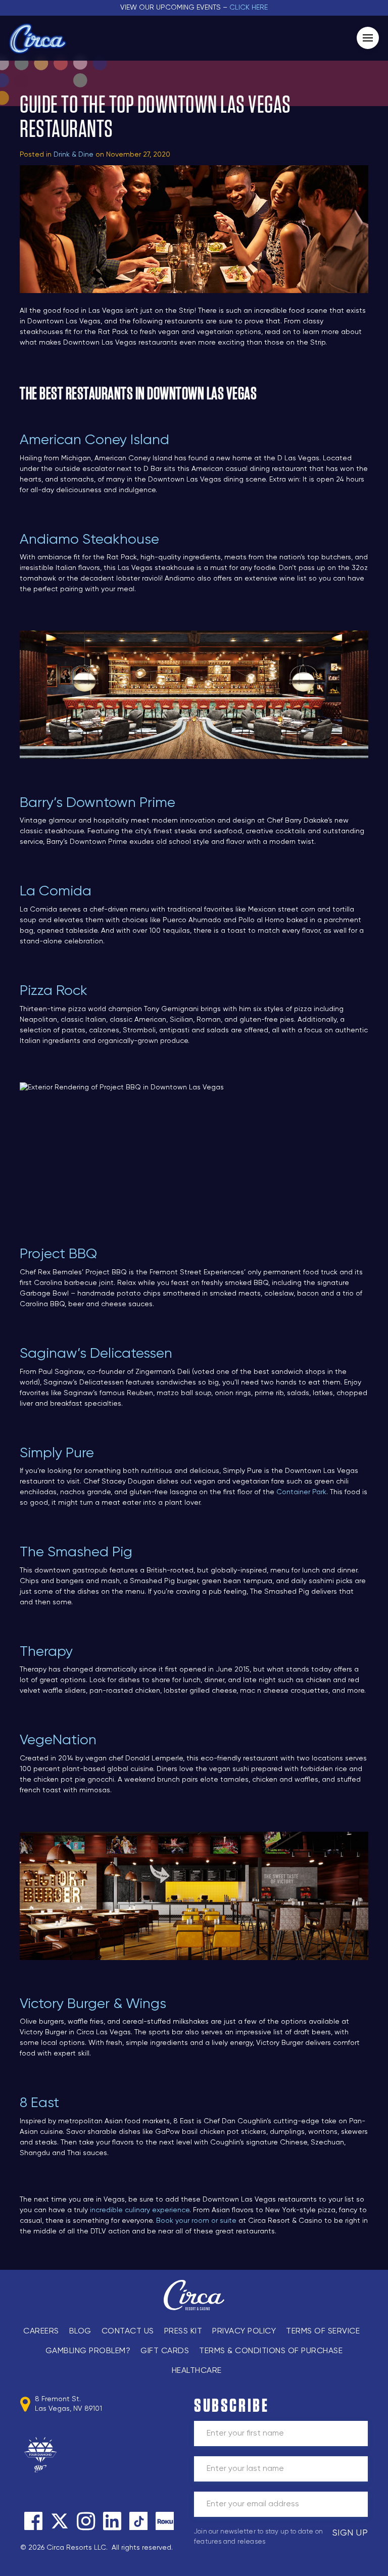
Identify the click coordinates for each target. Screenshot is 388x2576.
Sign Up (350, 2533)
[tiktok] (138, 2521)
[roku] (165, 2521)
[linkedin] (112, 2521)
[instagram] (86, 2521)
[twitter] (60, 2521)
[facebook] (33, 2521)
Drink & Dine (74, 155)
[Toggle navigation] (368, 38)
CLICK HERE (249, 8)
